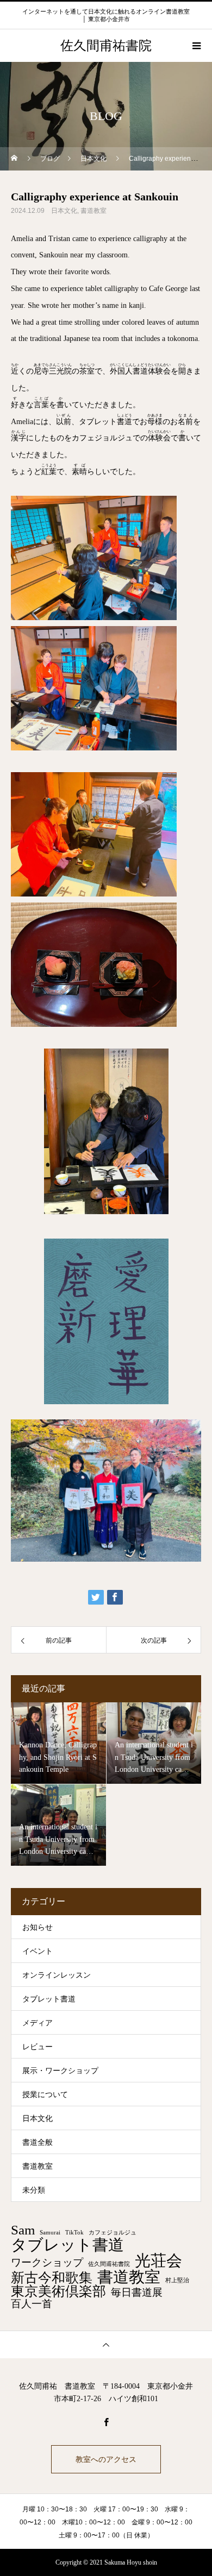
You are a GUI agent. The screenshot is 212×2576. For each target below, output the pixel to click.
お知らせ (38, 1927)
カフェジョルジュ (113, 2233)
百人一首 (32, 2304)
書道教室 (93, 211)
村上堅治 (177, 2281)
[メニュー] (196, 46)
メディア (38, 2023)
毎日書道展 (137, 2292)
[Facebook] (106, 2422)
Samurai (50, 2233)
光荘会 (158, 2261)
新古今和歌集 (52, 2278)
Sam (23, 2230)
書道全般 (38, 2142)
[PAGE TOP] (106, 2344)
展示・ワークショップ (60, 2071)
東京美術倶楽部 (58, 2292)
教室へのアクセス (106, 2459)
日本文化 (64, 211)
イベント (38, 1951)
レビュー (38, 2047)
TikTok (74, 2233)
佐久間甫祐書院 (109, 2264)
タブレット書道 (49, 1999)
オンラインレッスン (57, 1975)
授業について (45, 2095)
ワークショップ (47, 2262)
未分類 (34, 2190)
